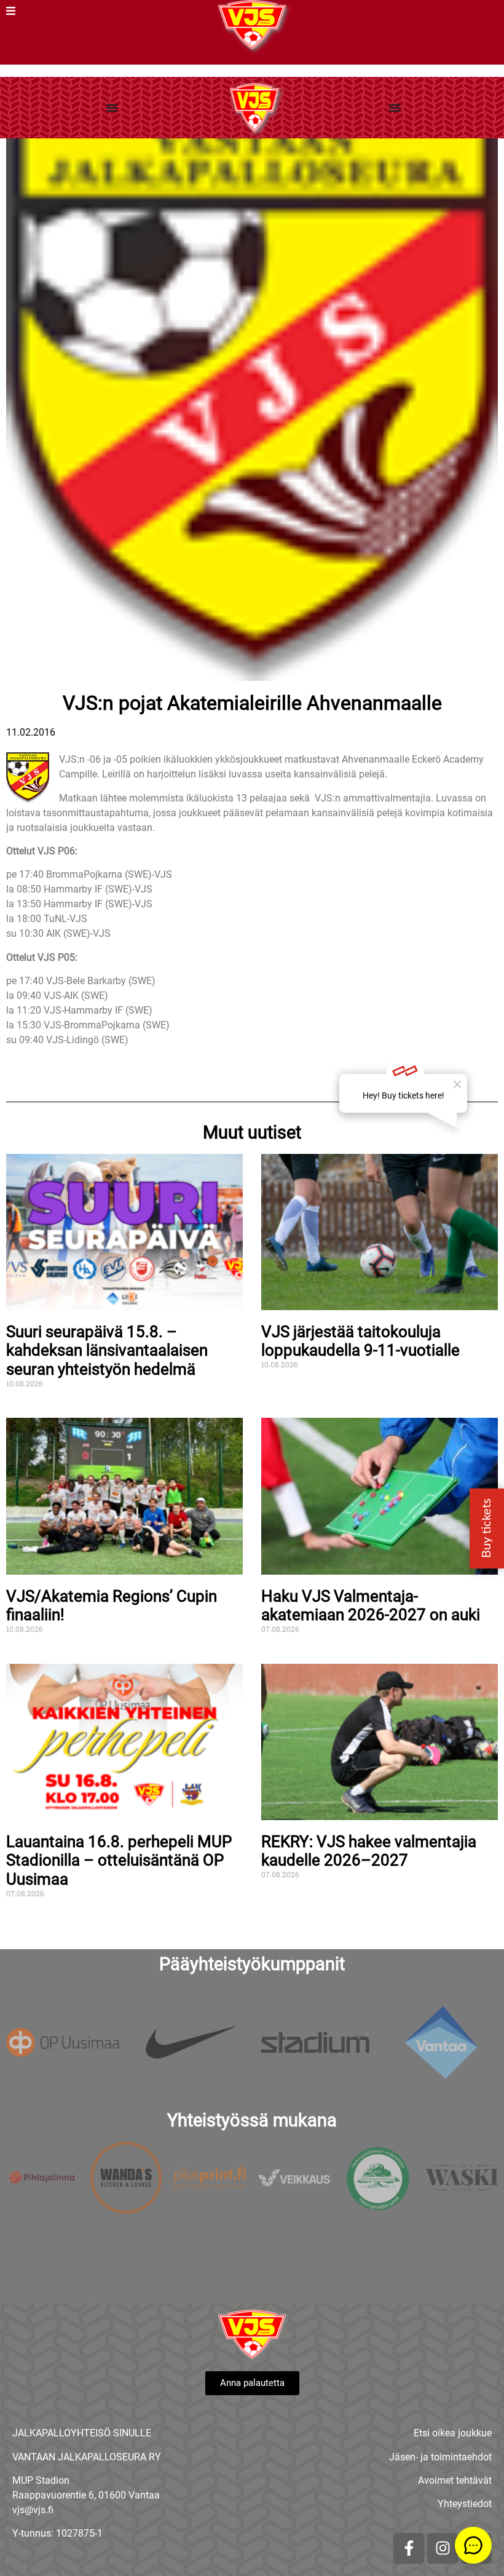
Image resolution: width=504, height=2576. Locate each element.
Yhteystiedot (465, 2504)
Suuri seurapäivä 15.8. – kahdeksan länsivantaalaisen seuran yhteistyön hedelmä (107, 1350)
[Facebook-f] (409, 2548)
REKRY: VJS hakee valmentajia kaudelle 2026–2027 (369, 1851)
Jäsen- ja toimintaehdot (440, 2457)
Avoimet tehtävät (455, 2480)
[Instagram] (443, 2548)
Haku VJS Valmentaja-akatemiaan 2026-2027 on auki (371, 1606)
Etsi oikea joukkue (453, 2433)
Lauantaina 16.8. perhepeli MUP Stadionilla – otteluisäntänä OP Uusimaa (119, 1860)
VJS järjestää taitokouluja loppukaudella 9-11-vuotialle (360, 1341)
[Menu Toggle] (112, 108)
